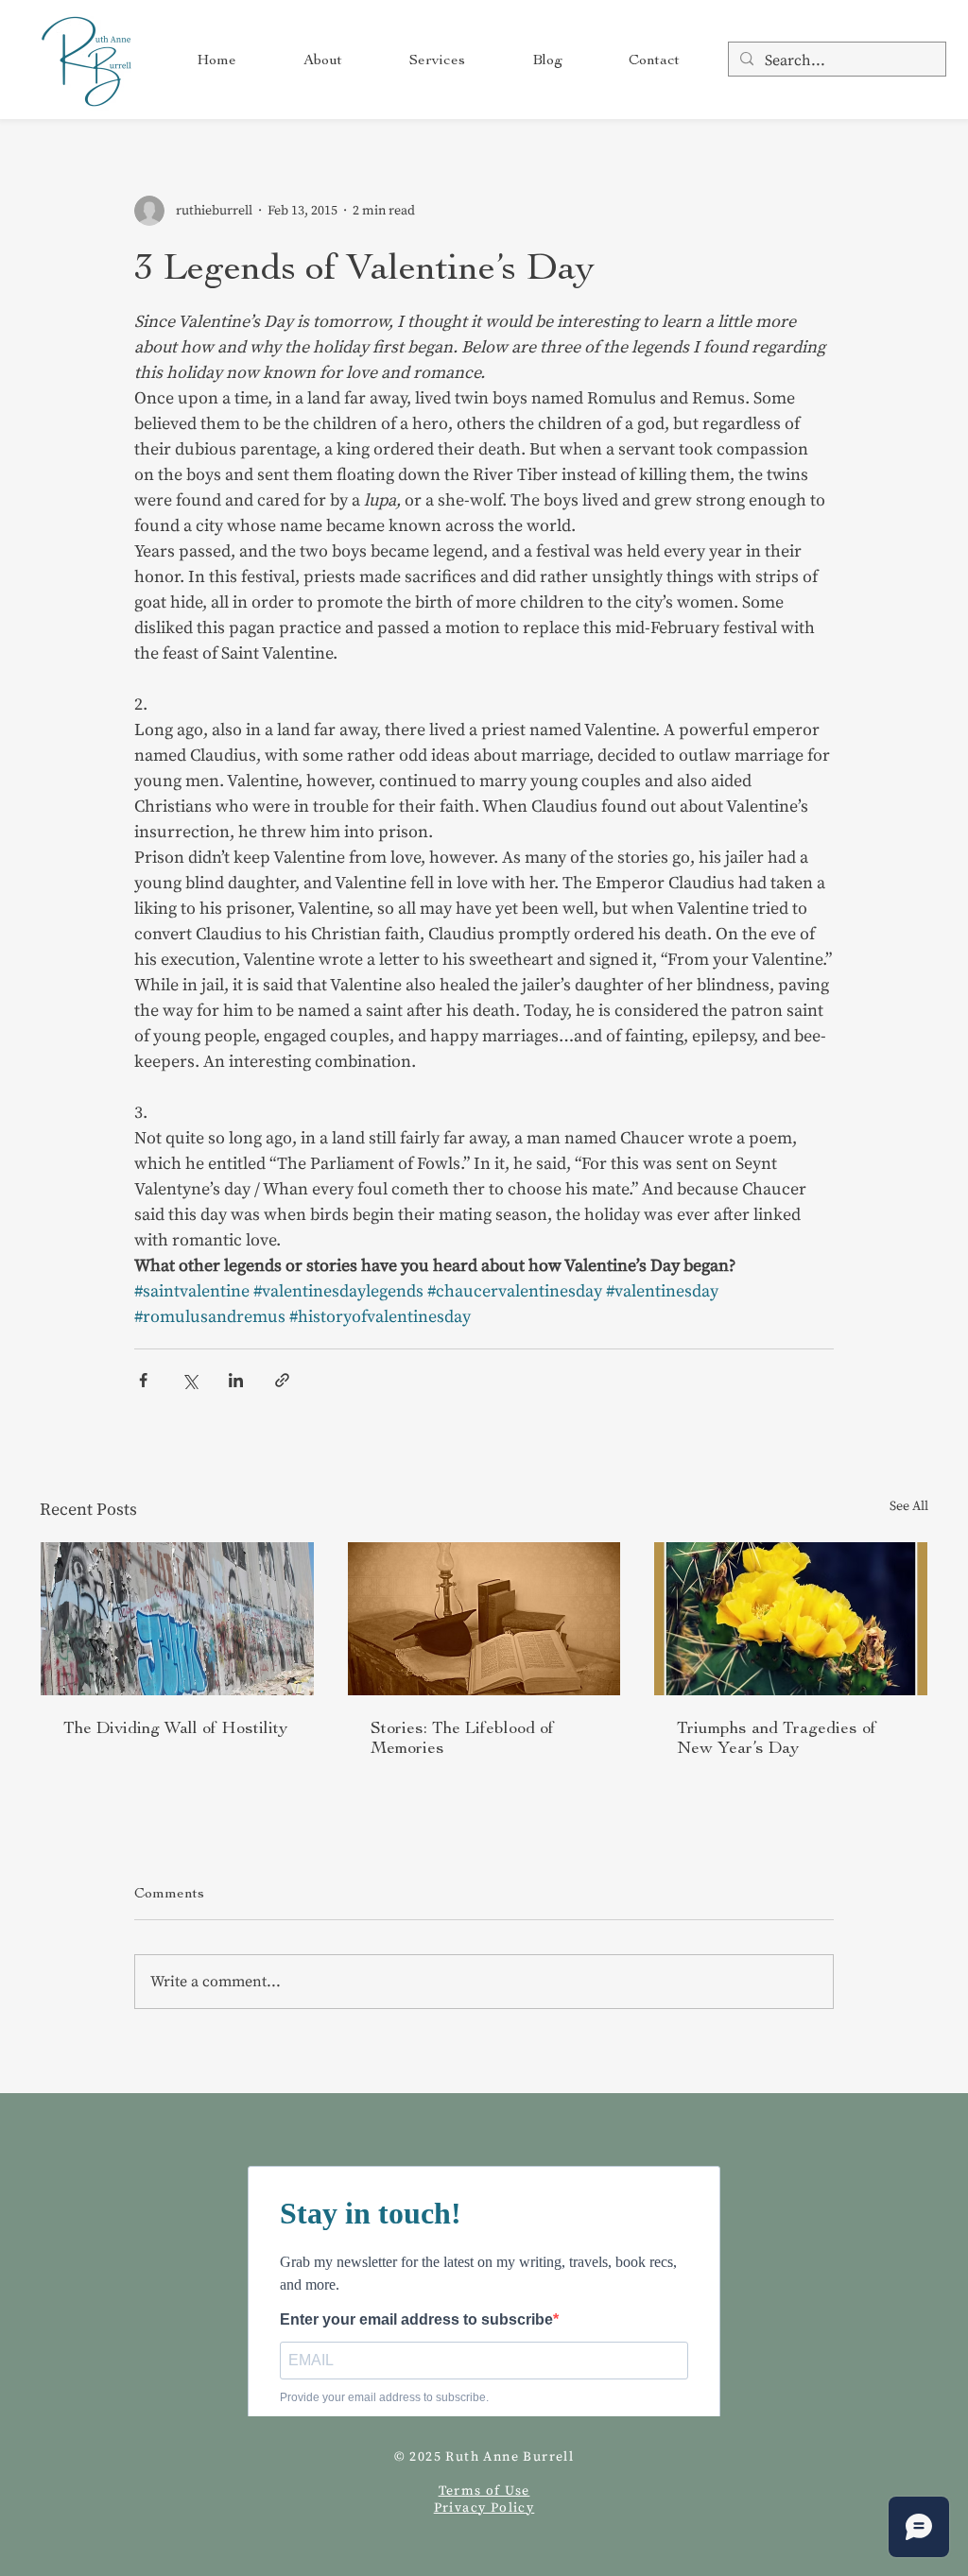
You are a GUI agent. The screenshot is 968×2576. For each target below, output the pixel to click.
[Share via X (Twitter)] (190, 1380)
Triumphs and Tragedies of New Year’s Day (777, 1738)
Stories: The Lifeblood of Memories (462, 1738)
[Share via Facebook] (143, 1380)
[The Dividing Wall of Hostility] (177, 1619)
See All (909, 1506)
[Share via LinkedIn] (236, 1380)
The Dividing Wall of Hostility (175, 1728)
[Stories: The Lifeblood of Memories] (484, 1619)
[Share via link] (282, 1380)
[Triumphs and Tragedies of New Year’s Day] (791, 1619)
